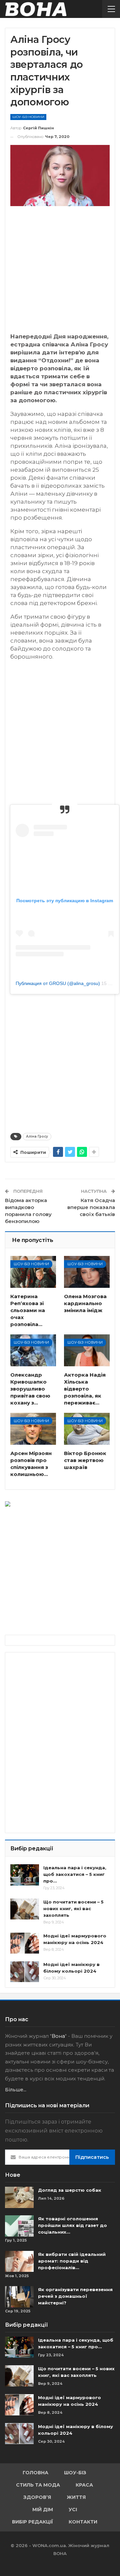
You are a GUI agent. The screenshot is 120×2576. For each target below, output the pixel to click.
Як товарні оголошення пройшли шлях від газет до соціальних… (72, 2225)
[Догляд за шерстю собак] (19, 2197)
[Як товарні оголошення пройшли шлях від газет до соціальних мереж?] (19, 2226)
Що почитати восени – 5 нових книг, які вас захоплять (73, 1908)
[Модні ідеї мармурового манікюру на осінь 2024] (25, 1943)
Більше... (16, 2090)
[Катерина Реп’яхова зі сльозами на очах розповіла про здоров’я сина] (33, 1272)
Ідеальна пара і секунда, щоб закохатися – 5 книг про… (75, 1874)
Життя (76, 2497)
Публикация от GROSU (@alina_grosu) (58, 983)
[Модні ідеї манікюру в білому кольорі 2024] (25, 1972)
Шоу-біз (75, 2473)
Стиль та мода (38, 2485)
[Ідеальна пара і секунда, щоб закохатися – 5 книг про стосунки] (25, 1875)
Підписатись (92, 2157)
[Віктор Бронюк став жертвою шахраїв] (87, 1429)
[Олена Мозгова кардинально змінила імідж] (87, 1272)
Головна (35, 2473)
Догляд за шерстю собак (70, 2190)
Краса (84, 2485)
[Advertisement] (60, 273)
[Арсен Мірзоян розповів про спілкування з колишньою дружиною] (33, 1429)
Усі (73, 2510)
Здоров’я (37, 2497)
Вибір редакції (32, 2522)
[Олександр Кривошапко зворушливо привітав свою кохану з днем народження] (33, 1350)
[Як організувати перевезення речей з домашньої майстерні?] (19, 2297)
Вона (58, 2036)
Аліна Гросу (37, 1136)
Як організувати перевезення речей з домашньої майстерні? (75, 2296)
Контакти (83, 2522)
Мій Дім (43, 2510)
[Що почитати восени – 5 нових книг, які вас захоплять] (25, 1909)
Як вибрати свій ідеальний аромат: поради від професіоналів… (72, 2261)
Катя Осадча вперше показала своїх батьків (91, 1207)
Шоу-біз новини (28, 117)
